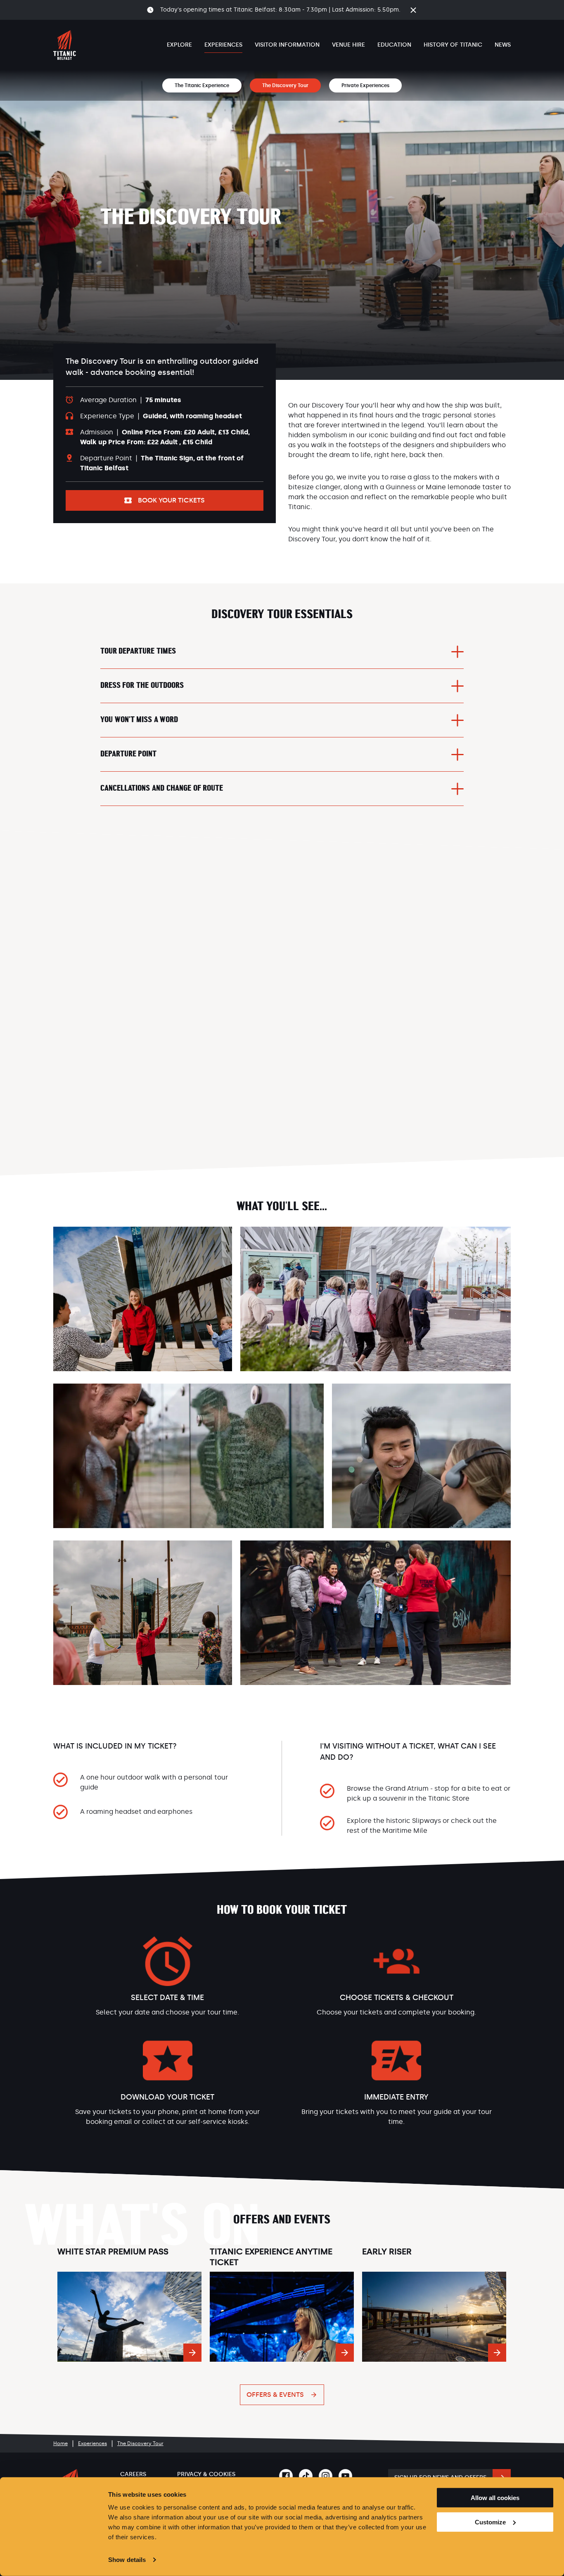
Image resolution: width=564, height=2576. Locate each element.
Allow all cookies (495, 2498)
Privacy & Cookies (206, 2474)
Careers (133, 2474)
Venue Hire (348, 45)
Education (394, 45)
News (503, 45)
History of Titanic (453, 45)
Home (60, 2443)
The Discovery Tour (285, 85)
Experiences (223, 45)
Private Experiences (365, 85)
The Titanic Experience (202, 85)
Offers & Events (275, 2395)
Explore (179, 45)
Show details (127, 2560)
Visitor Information (287, 45)
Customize (490, 2522)
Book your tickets (171, 500)
